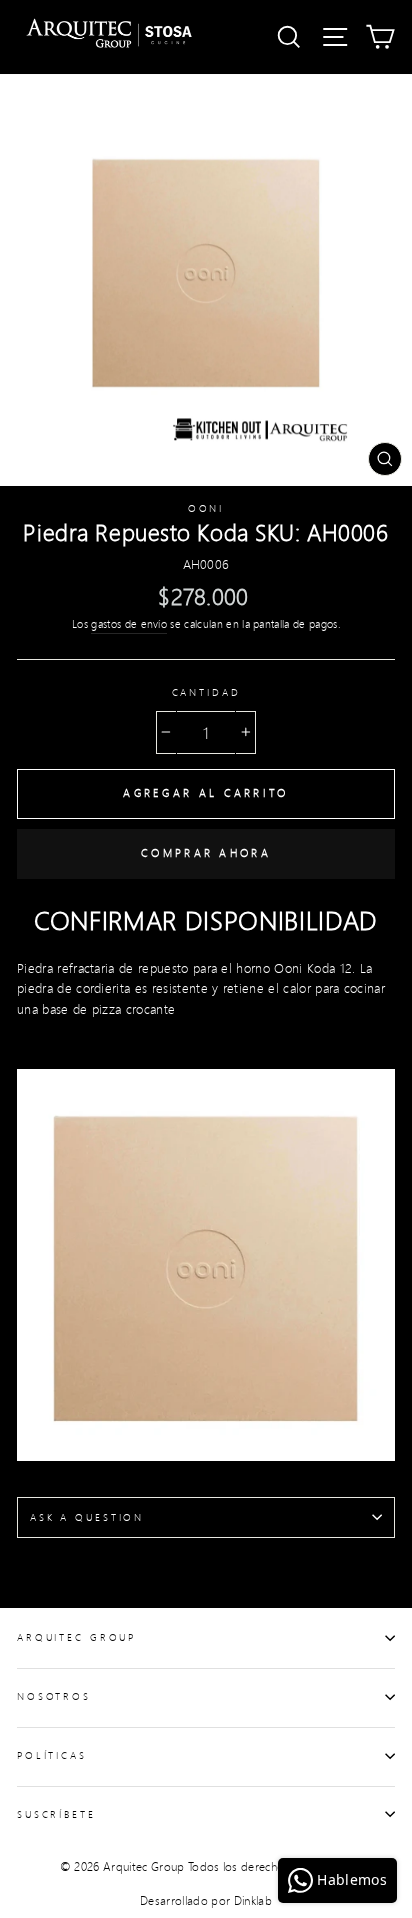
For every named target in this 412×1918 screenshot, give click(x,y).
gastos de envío (129, 624)
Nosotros (54, 1696)
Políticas (52, 1755)
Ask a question (87, 1517)
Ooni (206, 508)
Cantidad (206, 692)
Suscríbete (56, 1814)
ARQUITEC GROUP (76, 1637)
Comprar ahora (206, 853)
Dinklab (253, 1900)
